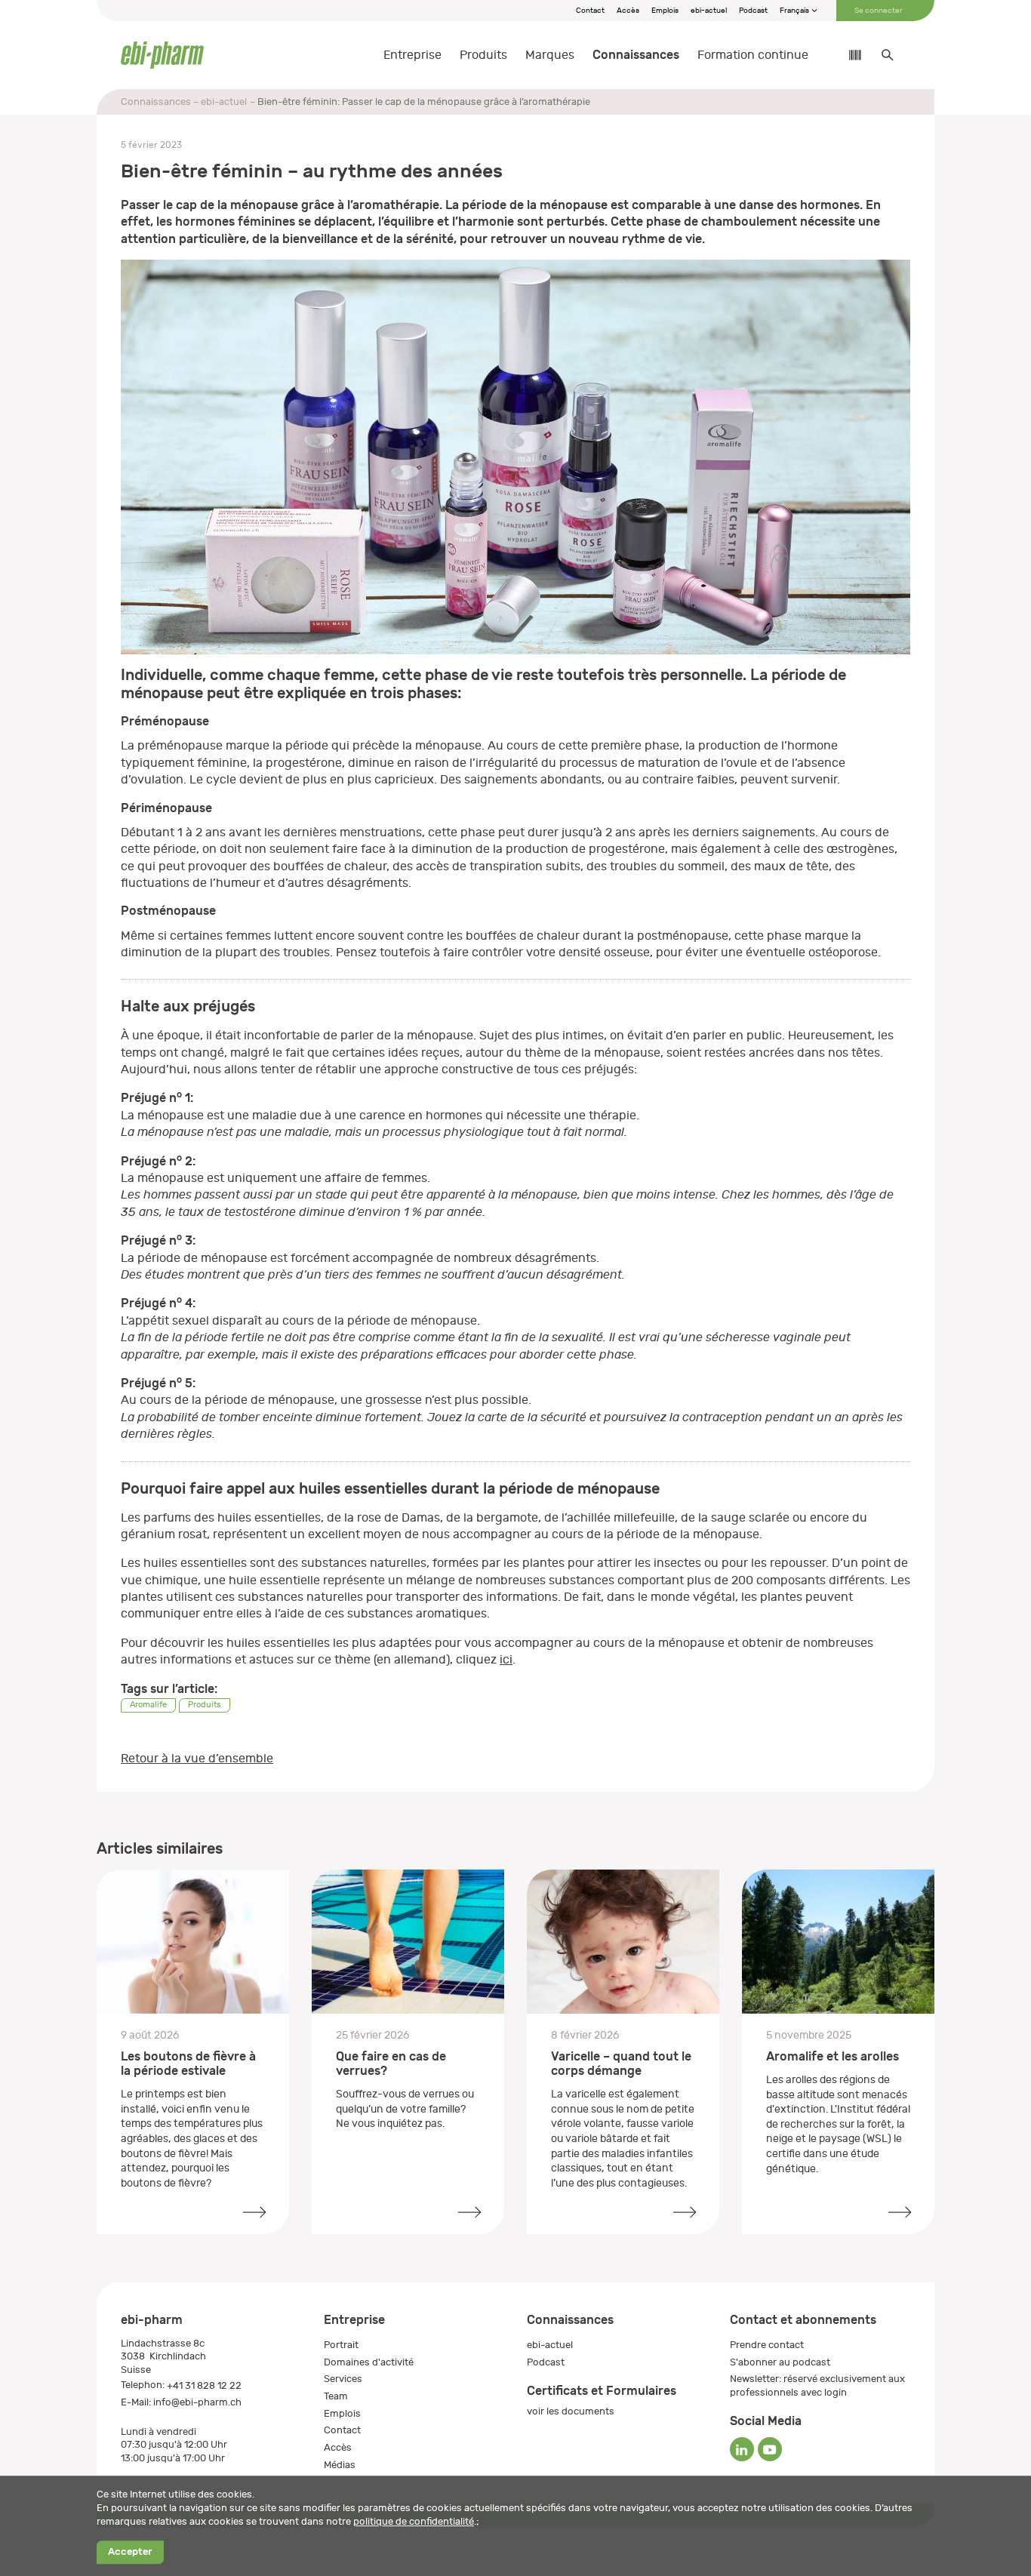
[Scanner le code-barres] (848, 55)
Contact (590, 11)
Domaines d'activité (369, 2362)
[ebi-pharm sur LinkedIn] (742, 2449)
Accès (628, 11)
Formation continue (753, 55)
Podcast (753, 11)
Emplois (665, 11)
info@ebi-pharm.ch (197, 2402)
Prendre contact (767, 2345)
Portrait (341, 2345)
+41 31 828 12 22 (204, 2385)
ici (506, 1660)
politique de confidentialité (414, 2521)
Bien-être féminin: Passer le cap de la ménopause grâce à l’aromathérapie (424, 102)
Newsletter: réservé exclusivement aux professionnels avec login (817, 2385)
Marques (550, 55)
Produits (483, 55)
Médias (340, 2465)
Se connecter (879, 11)
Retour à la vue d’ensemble (197, 1759)
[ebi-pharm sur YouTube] (770, 2449)
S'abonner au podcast (780, 2362)
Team (336, 2396)
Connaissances (636, 55)
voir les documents (571, 2411)
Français (795, 11)
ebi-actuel (709, 11)
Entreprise (412, 55)
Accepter (130, 2552)
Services (343, 2379)
